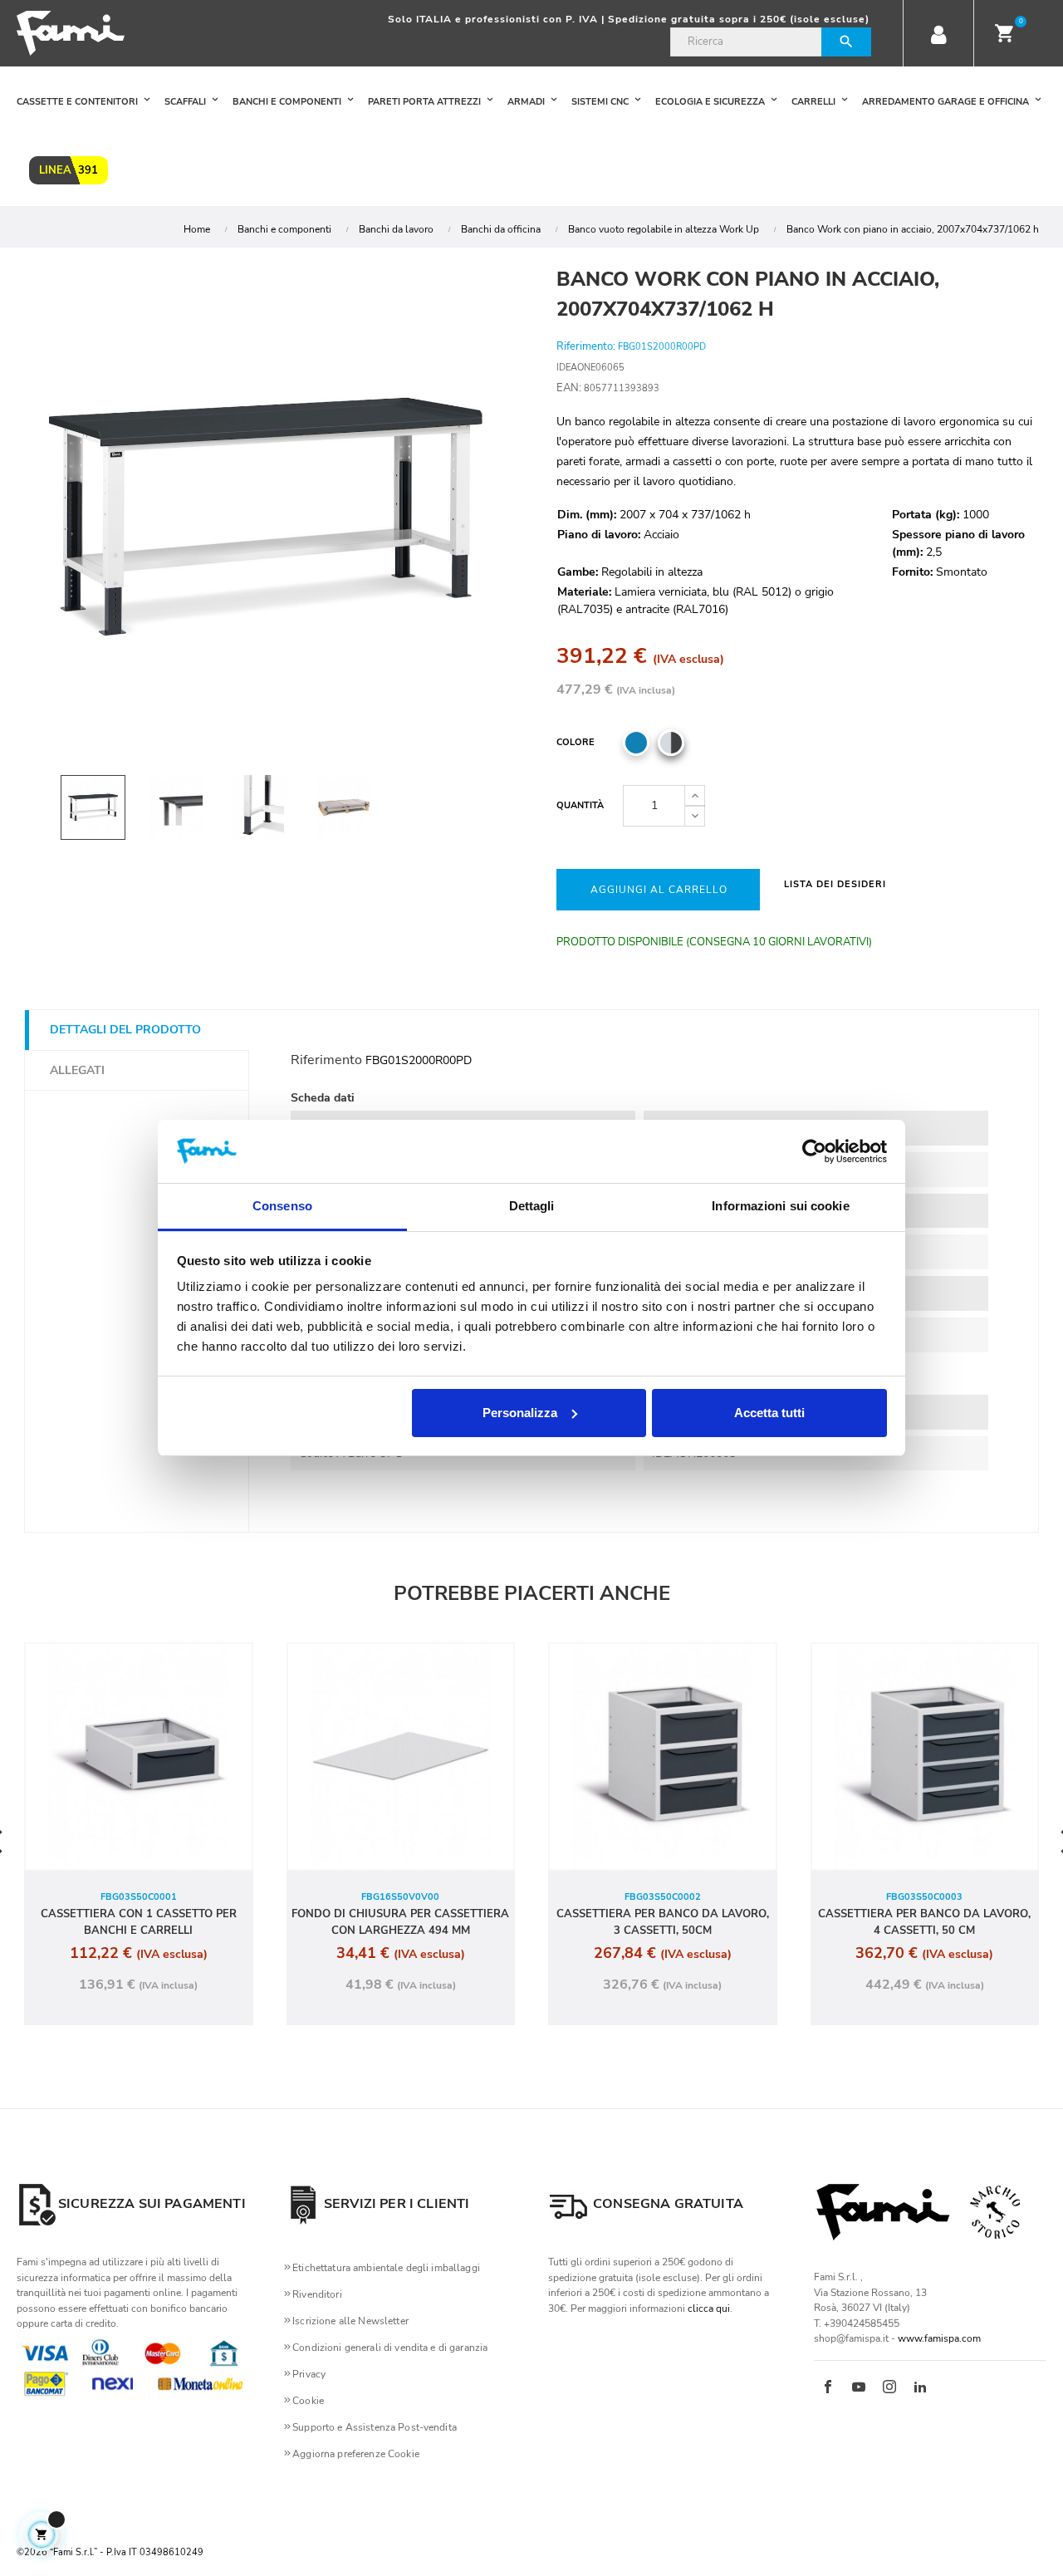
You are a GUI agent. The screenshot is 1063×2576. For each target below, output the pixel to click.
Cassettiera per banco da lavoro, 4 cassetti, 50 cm (924, 1922)
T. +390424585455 (857, 2323)
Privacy (309, 2374)
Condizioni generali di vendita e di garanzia (390, 2348)
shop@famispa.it (851, 2338)
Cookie (308, 2401)
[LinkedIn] (920, 2388)
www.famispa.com (939, 2338)
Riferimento (326, 1060)
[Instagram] (889, 2388)
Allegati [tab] (77, 1070)
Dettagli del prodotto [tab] (125, 1030)
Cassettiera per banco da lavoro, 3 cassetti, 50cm (663, 1922)
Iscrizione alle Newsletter (350, 2321)
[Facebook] (828, 2388)
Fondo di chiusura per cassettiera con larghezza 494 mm (400, 1922)
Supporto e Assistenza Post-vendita (375, 2427)
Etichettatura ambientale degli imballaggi (386, 2268)
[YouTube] (859, 2388)
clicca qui (709, 2309)
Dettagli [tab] (532, 1206)
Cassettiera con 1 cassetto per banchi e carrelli (139, 1922)
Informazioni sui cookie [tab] (780, 1206)
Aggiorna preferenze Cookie (356, 2454)
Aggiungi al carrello (659, 890)
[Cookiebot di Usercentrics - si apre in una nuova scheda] (814, 1151)
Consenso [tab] (282, 1206)
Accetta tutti (769, 1413)
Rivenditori (317, 2294)
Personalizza (520, 1413)
